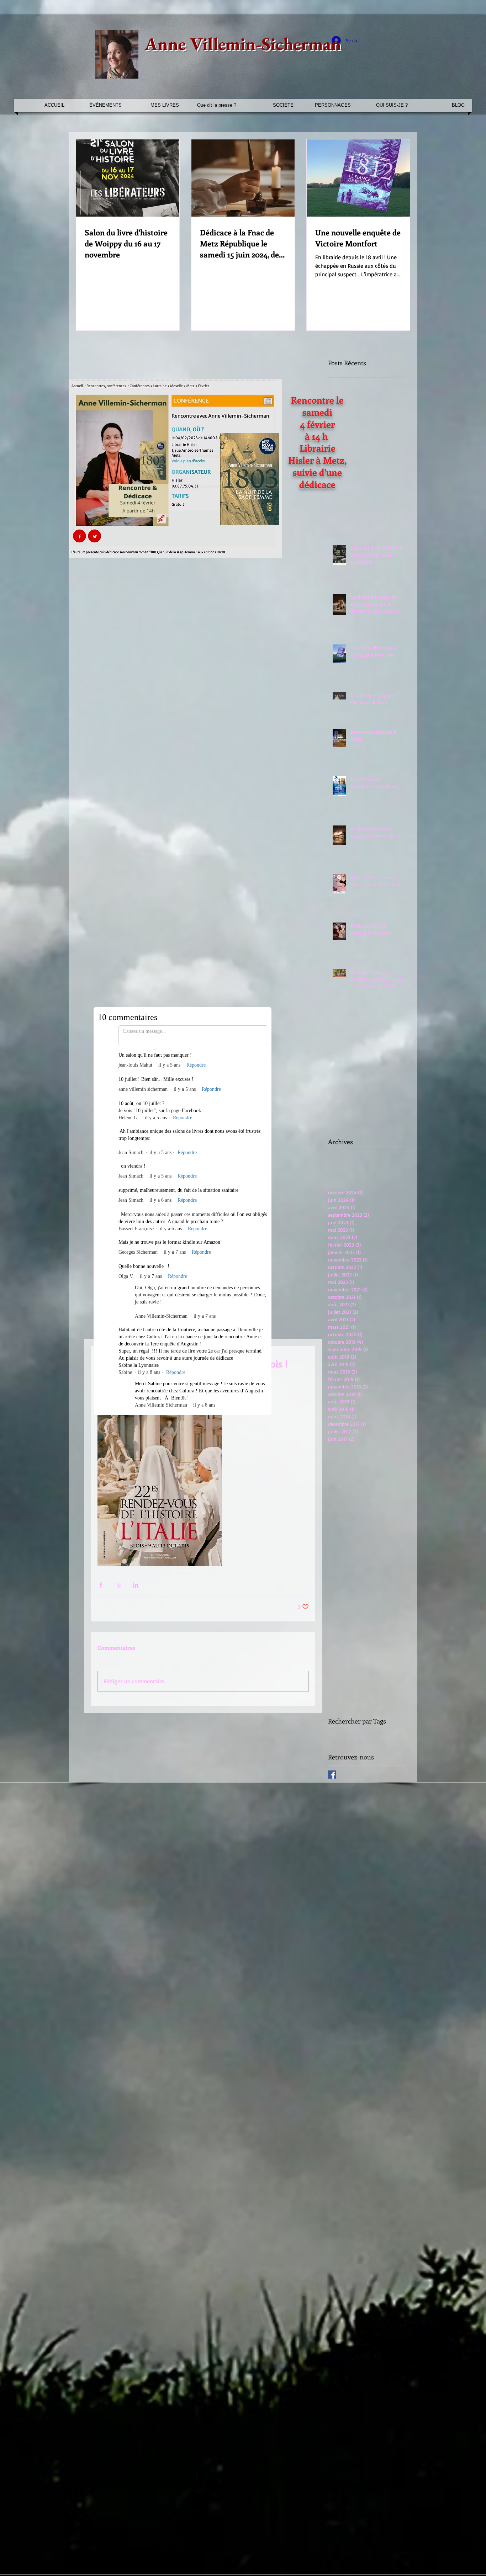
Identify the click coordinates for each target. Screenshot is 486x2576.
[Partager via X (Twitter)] (118, 1483)
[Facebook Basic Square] (332, 1672)
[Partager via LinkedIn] (136, 1483)
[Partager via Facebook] (101, 1483)
